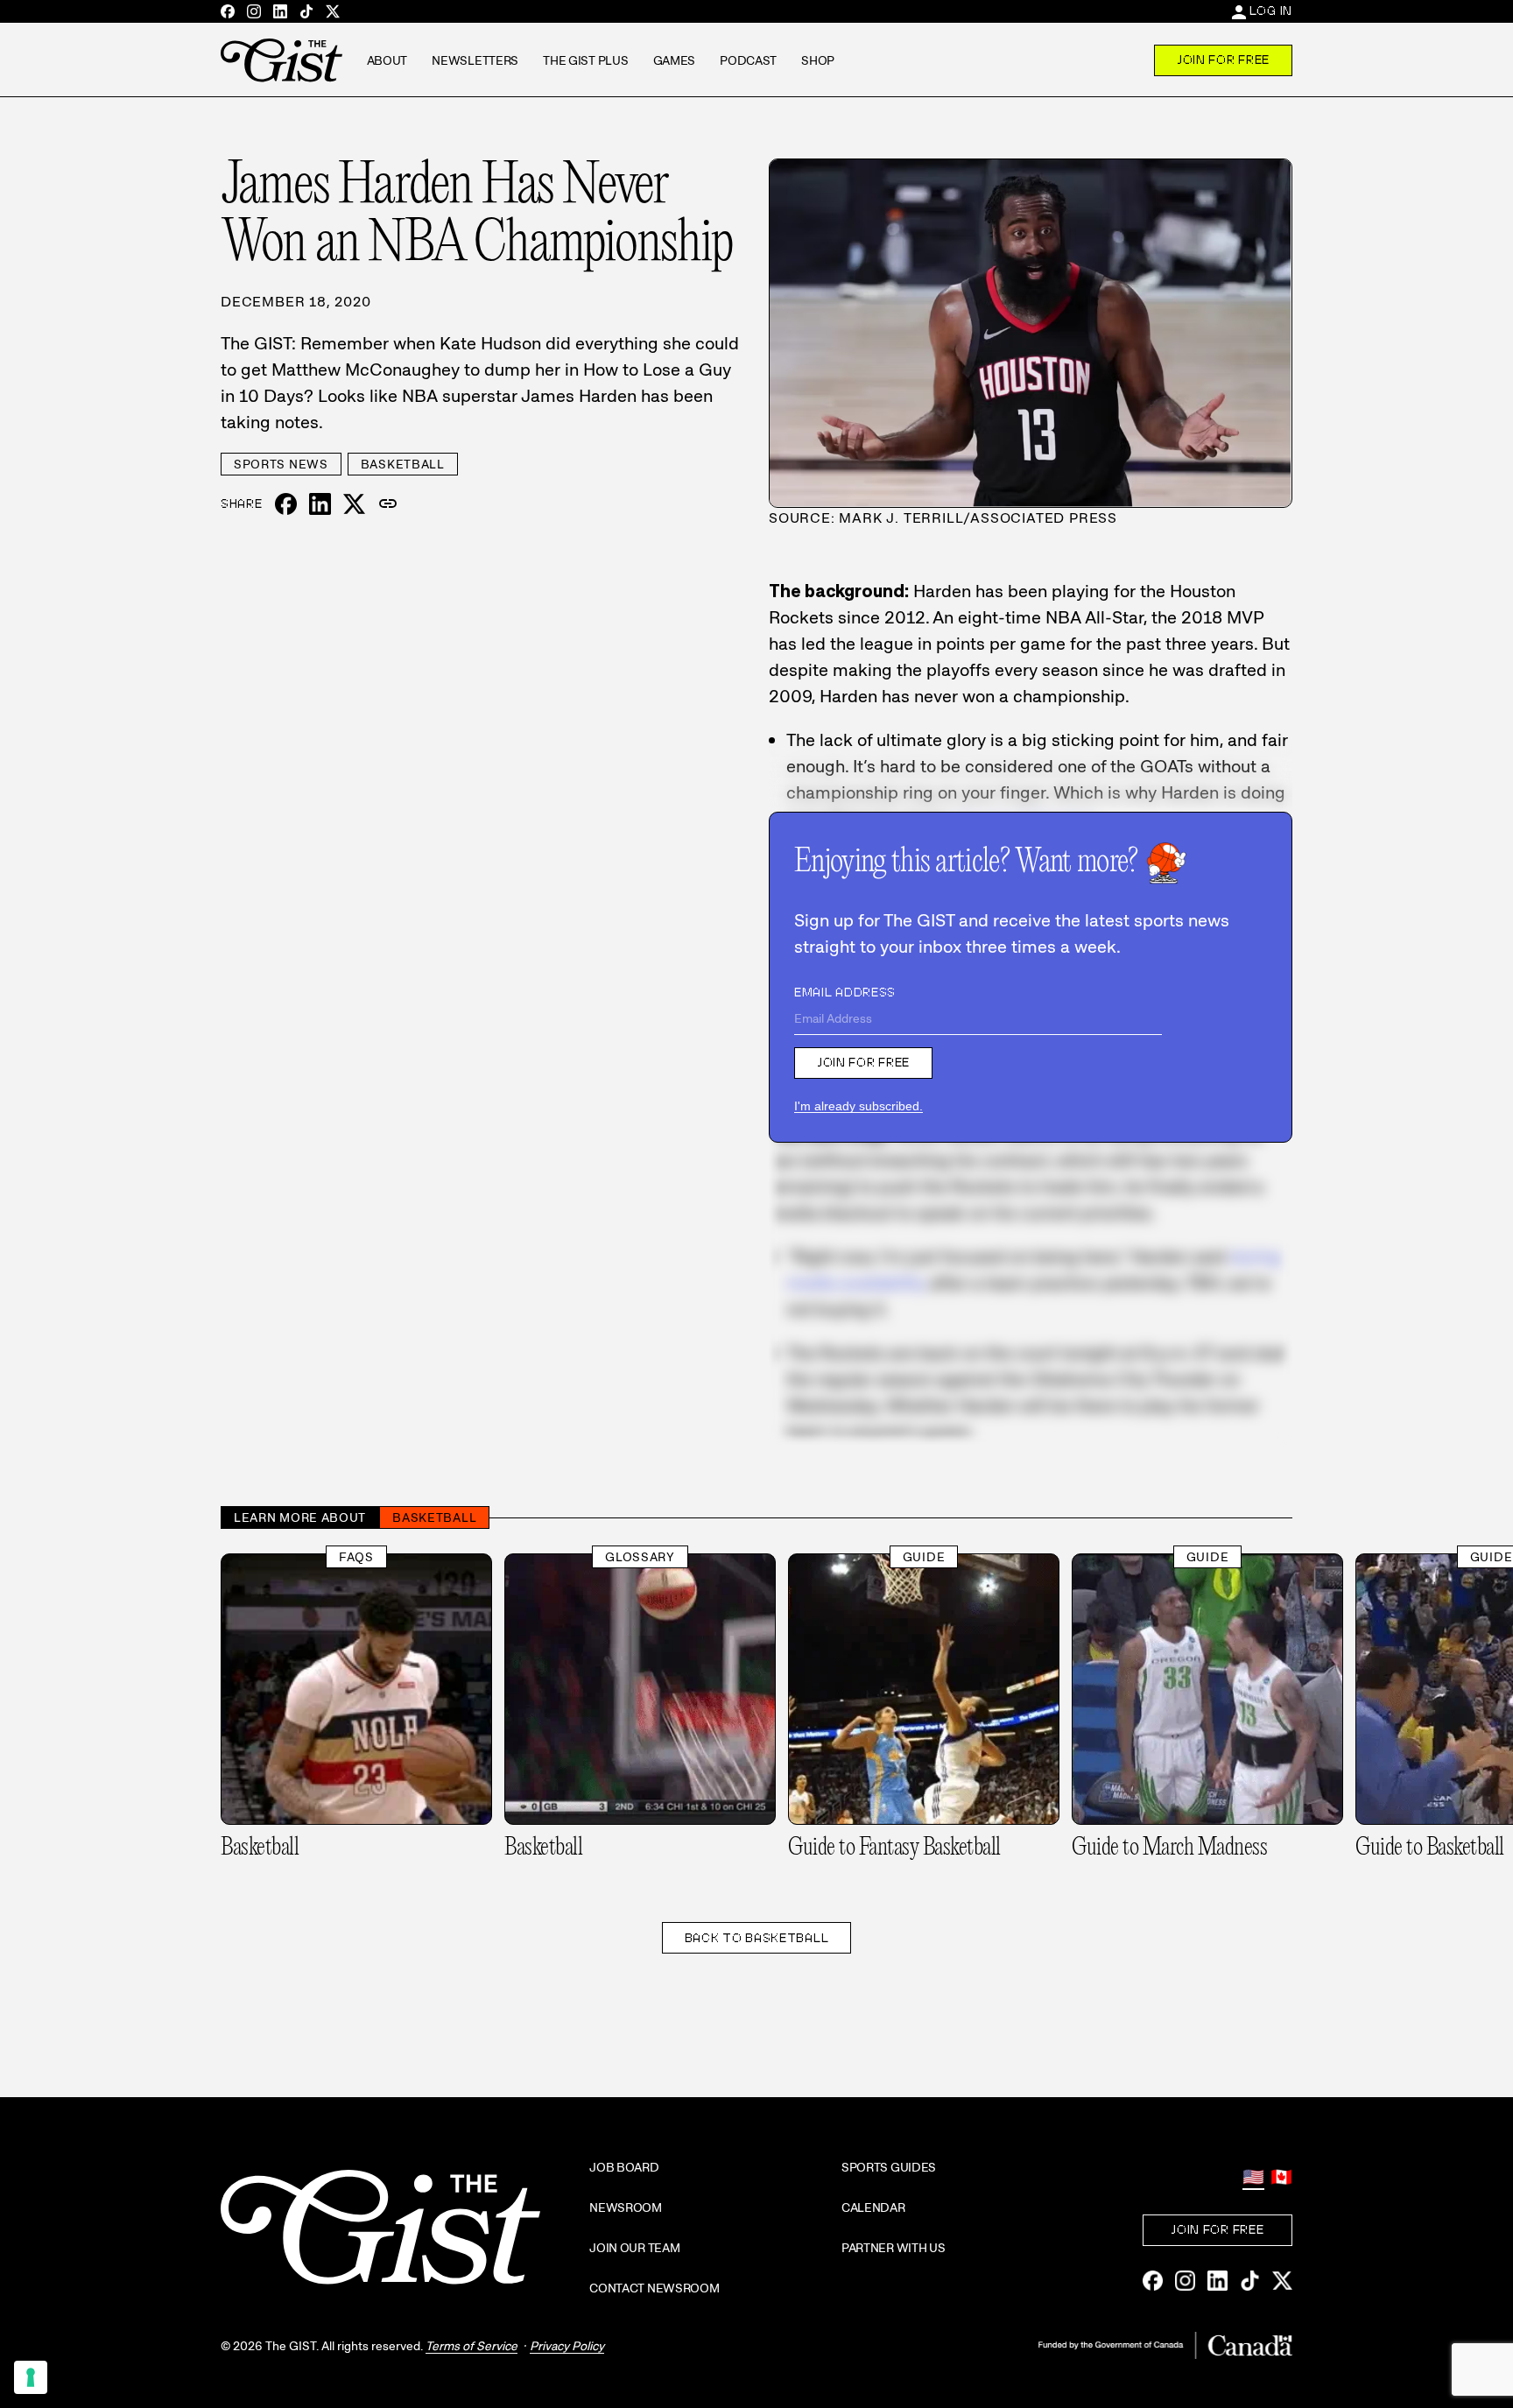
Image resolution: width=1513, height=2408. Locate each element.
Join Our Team (634, 2248)
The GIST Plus (585, 60)
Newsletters (475, 60)
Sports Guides (889, 2167)
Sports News (281, 464)
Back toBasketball (757, 1938)
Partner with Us (894, 2248)
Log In (1271, 11)
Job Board (624, 2167)
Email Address (845, 992)
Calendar (873, 2207)
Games (675, 60)
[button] (388, 504)
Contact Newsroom (654, 2288)
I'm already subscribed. (859, 1106)
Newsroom (626, 2207)
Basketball (403, 464)
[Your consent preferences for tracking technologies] (31, 2377)
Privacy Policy (567, 2346)
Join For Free (1223, 60)
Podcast (748, 60)
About (387, 60)
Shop (818, 60)
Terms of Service (471, 2346)
